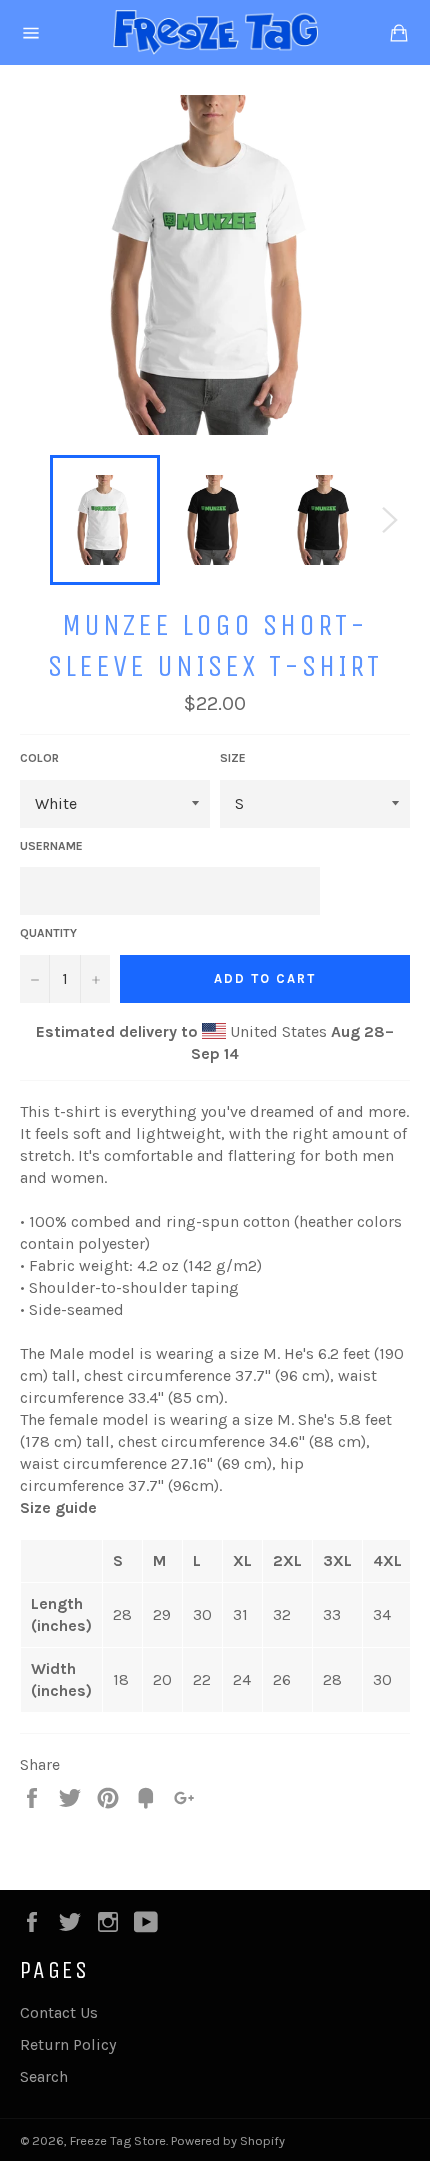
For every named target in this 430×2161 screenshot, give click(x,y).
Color (39, 758)
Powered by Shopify (228, 2140)
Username (51, 846)
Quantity (48, 933)
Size (233, 758)
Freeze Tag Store (118, 2140)
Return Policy (68, 2044)
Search (44, 2076)
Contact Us (59, 2012)
